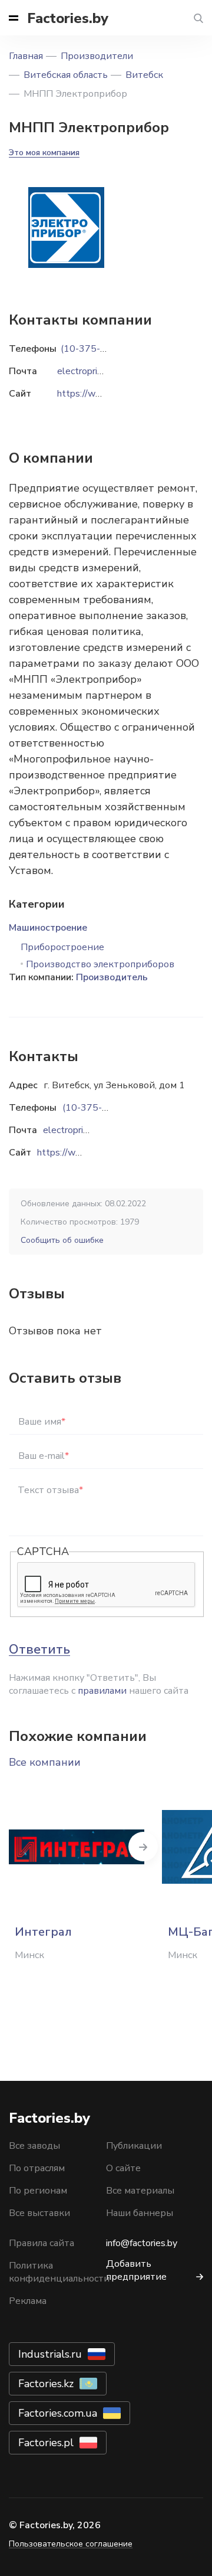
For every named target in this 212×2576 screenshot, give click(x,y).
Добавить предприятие (136, 2270)
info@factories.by (142, 2243)
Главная (26, 56)
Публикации (134, 2146)
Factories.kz (46, 2384)
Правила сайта (42, 2243)
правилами (102, 1691)
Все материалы (140, 2191)
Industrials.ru (50, 2354)
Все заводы (34, 2146)
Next (143, 1847)
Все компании (45, 1762)
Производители (97, 56)
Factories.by (68, 18)
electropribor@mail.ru (87, 1130)
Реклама (28, 2301)
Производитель (112, 977)
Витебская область (66, 75)
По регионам (38, 2191)
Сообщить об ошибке (62, 1240)
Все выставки (39, 2213)
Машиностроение (48, 928)
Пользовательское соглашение (71, 2544)
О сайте (123, 2168)
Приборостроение (62, 947)
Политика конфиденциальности (59, 2272)
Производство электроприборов (100, 964)
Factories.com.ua (58, 2413)
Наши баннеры (140, 2213)
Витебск (144, 75)
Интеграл (43, 1932)
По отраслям (37, 2168)
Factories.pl (46, 2443)
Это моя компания (44, 153)
